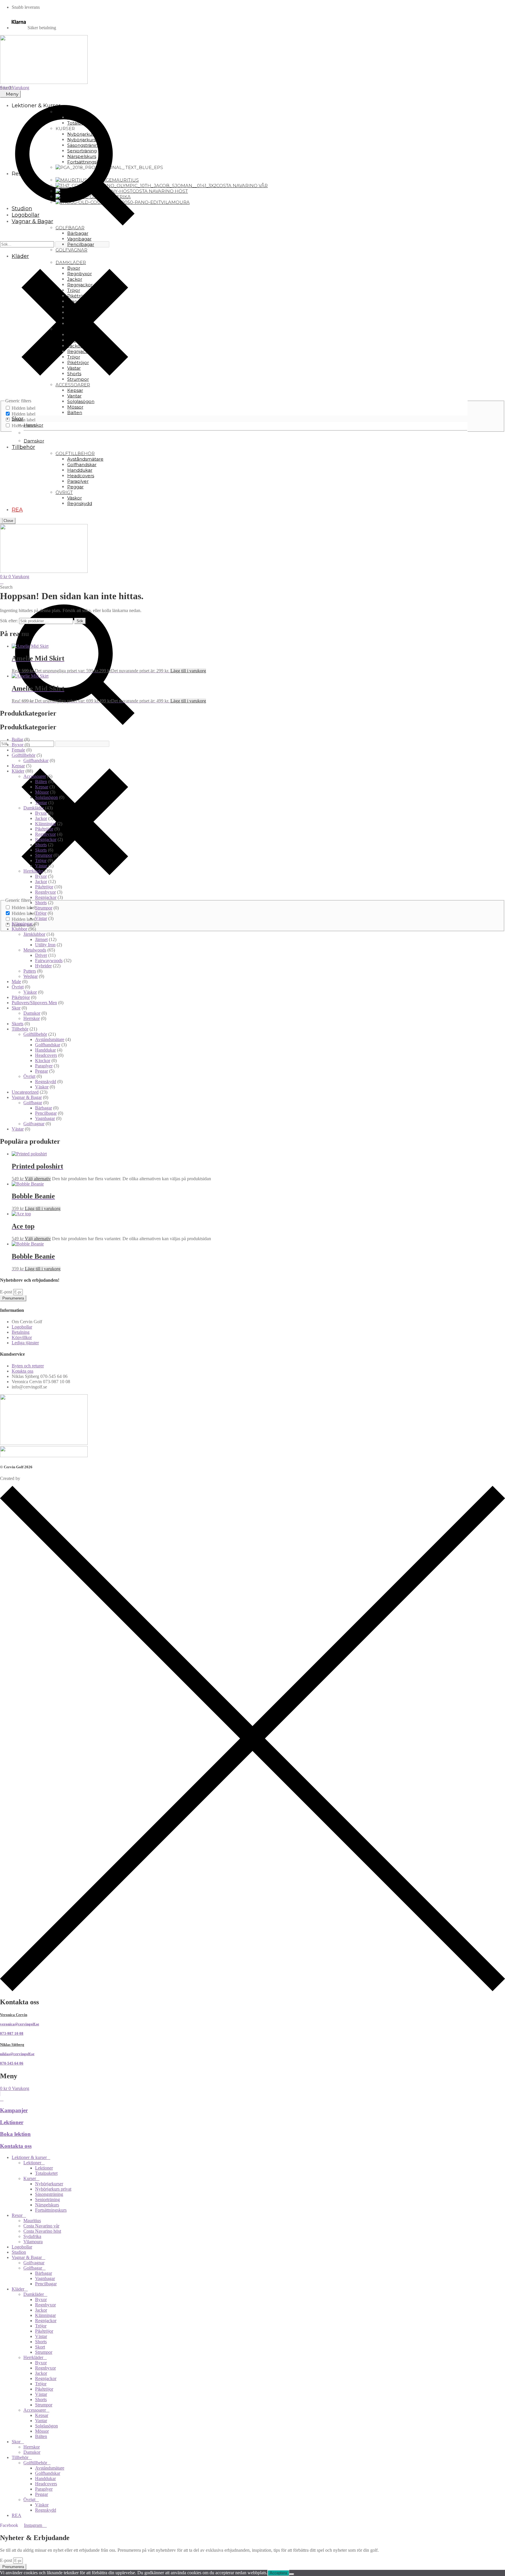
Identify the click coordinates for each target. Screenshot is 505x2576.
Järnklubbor (34, 934)
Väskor (30, 992)
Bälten (41, 782)
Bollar (17, 739)
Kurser (30, 2178)
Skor (16, 1008)
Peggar (41, 1071)
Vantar (41, 803)
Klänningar (45, 824)
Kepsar (18, 766)
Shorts (41, 845)
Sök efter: (9, 621)
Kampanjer (14, 2110)
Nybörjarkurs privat (53, 2189)
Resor (17, 2215)
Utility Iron (45, 945)
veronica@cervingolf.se (20, 2024)
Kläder (18, 771)
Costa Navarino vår (41, 2226)
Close (8, 521)
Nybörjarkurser (49, 2184)
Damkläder (34, 808)
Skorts (41, 850)
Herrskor (32, 1018)
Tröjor (41, 860)
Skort (40, 2347)
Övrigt (18, 987)
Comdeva (30, 1478)
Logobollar (22, 2247)
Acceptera (278, 2573)
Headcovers (46, 1055)
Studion (19, 2252)
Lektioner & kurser (29, 2157)
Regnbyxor (45, 834)
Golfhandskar (36, 760)
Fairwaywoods (49, 960)
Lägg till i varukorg (188, 671)
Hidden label (24, 408)
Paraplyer (44, 1066)
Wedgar (31, 976)
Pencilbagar (46, 1113)
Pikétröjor (44, 829)
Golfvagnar (34, 1124)
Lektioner (12, 2122)
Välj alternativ (38, 1179)
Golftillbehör (24, 755)
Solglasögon (46, 797)
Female (18, 750)
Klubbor (19, 929)
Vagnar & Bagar (27, 1097)
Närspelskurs (47, 2205)
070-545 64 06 (12, 2063)
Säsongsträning (49, 2194)
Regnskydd (46, 1082)
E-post (7, 1292)
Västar (41, 866)
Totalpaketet (46, 2173)
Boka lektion (15, 2134)
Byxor (18, 745)
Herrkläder (33, 871)
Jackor (41, 818)
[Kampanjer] (2, 2099)
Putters (30, 971)
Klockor (43, 1060)
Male (16, 982)
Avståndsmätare (50, 1039)
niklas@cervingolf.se (17, 2054)
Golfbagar (33, 1103)
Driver (41, 955)
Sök (80, 621)
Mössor (42, 792)
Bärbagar (44, 1108)
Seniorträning (47, 2199)
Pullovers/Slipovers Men (34, 1003)
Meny (12, 94)
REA (17, 2515)
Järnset (41, 939)
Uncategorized (25, 1092)
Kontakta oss (16, 2146)
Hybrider (43, 966)
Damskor (32, 1013)
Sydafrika (32, 2236)
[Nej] (292, 2574)
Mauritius (32, 2221)
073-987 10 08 (12, 2033)
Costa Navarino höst (42, 2231)
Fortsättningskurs (51, 2210)
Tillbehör (20, 1029)
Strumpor (44, 855)
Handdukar (45, 1050)
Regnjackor (46, 839)
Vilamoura (33, 2242)
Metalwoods (35, 950)
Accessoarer (35, 776)
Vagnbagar (45, 1118)
